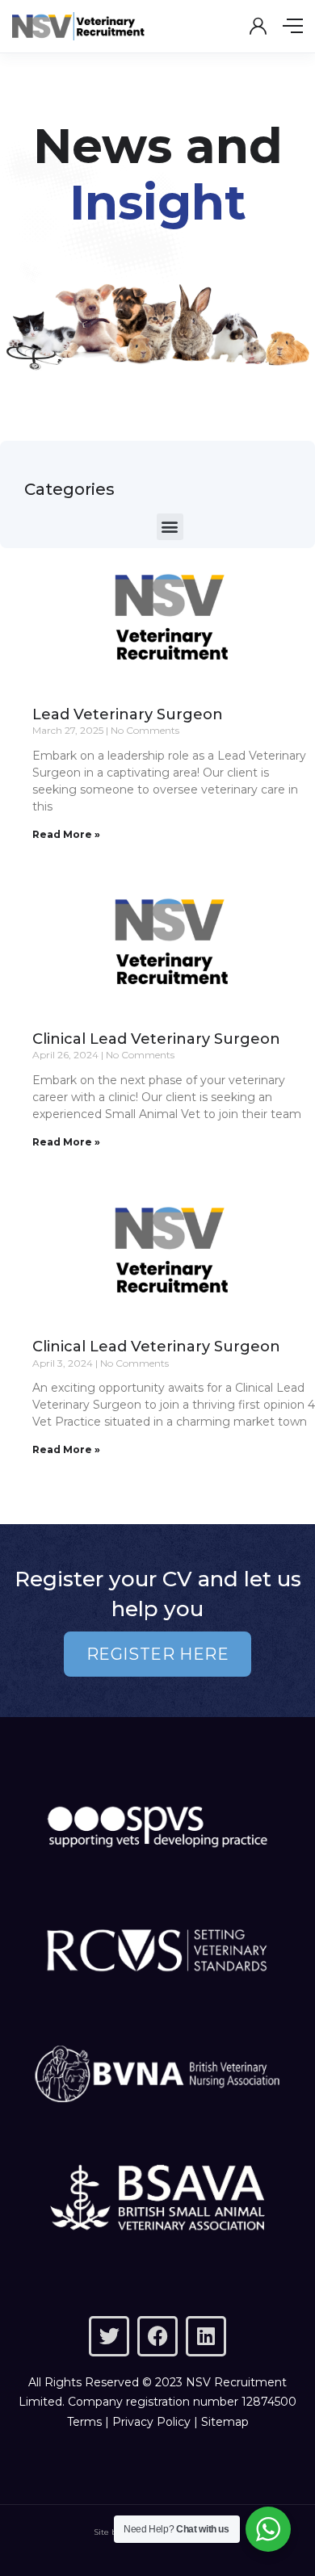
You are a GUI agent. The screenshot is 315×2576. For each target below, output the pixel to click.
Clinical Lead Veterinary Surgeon (156, 1039)
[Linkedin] (206, 2336)
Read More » (66, 834)
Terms (84, 2422)
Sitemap (225, 2422)
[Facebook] (157, 2336)
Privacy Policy (151, 2422)
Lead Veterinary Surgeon (128, 714)
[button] (170, 527)
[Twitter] (109, 2336)
